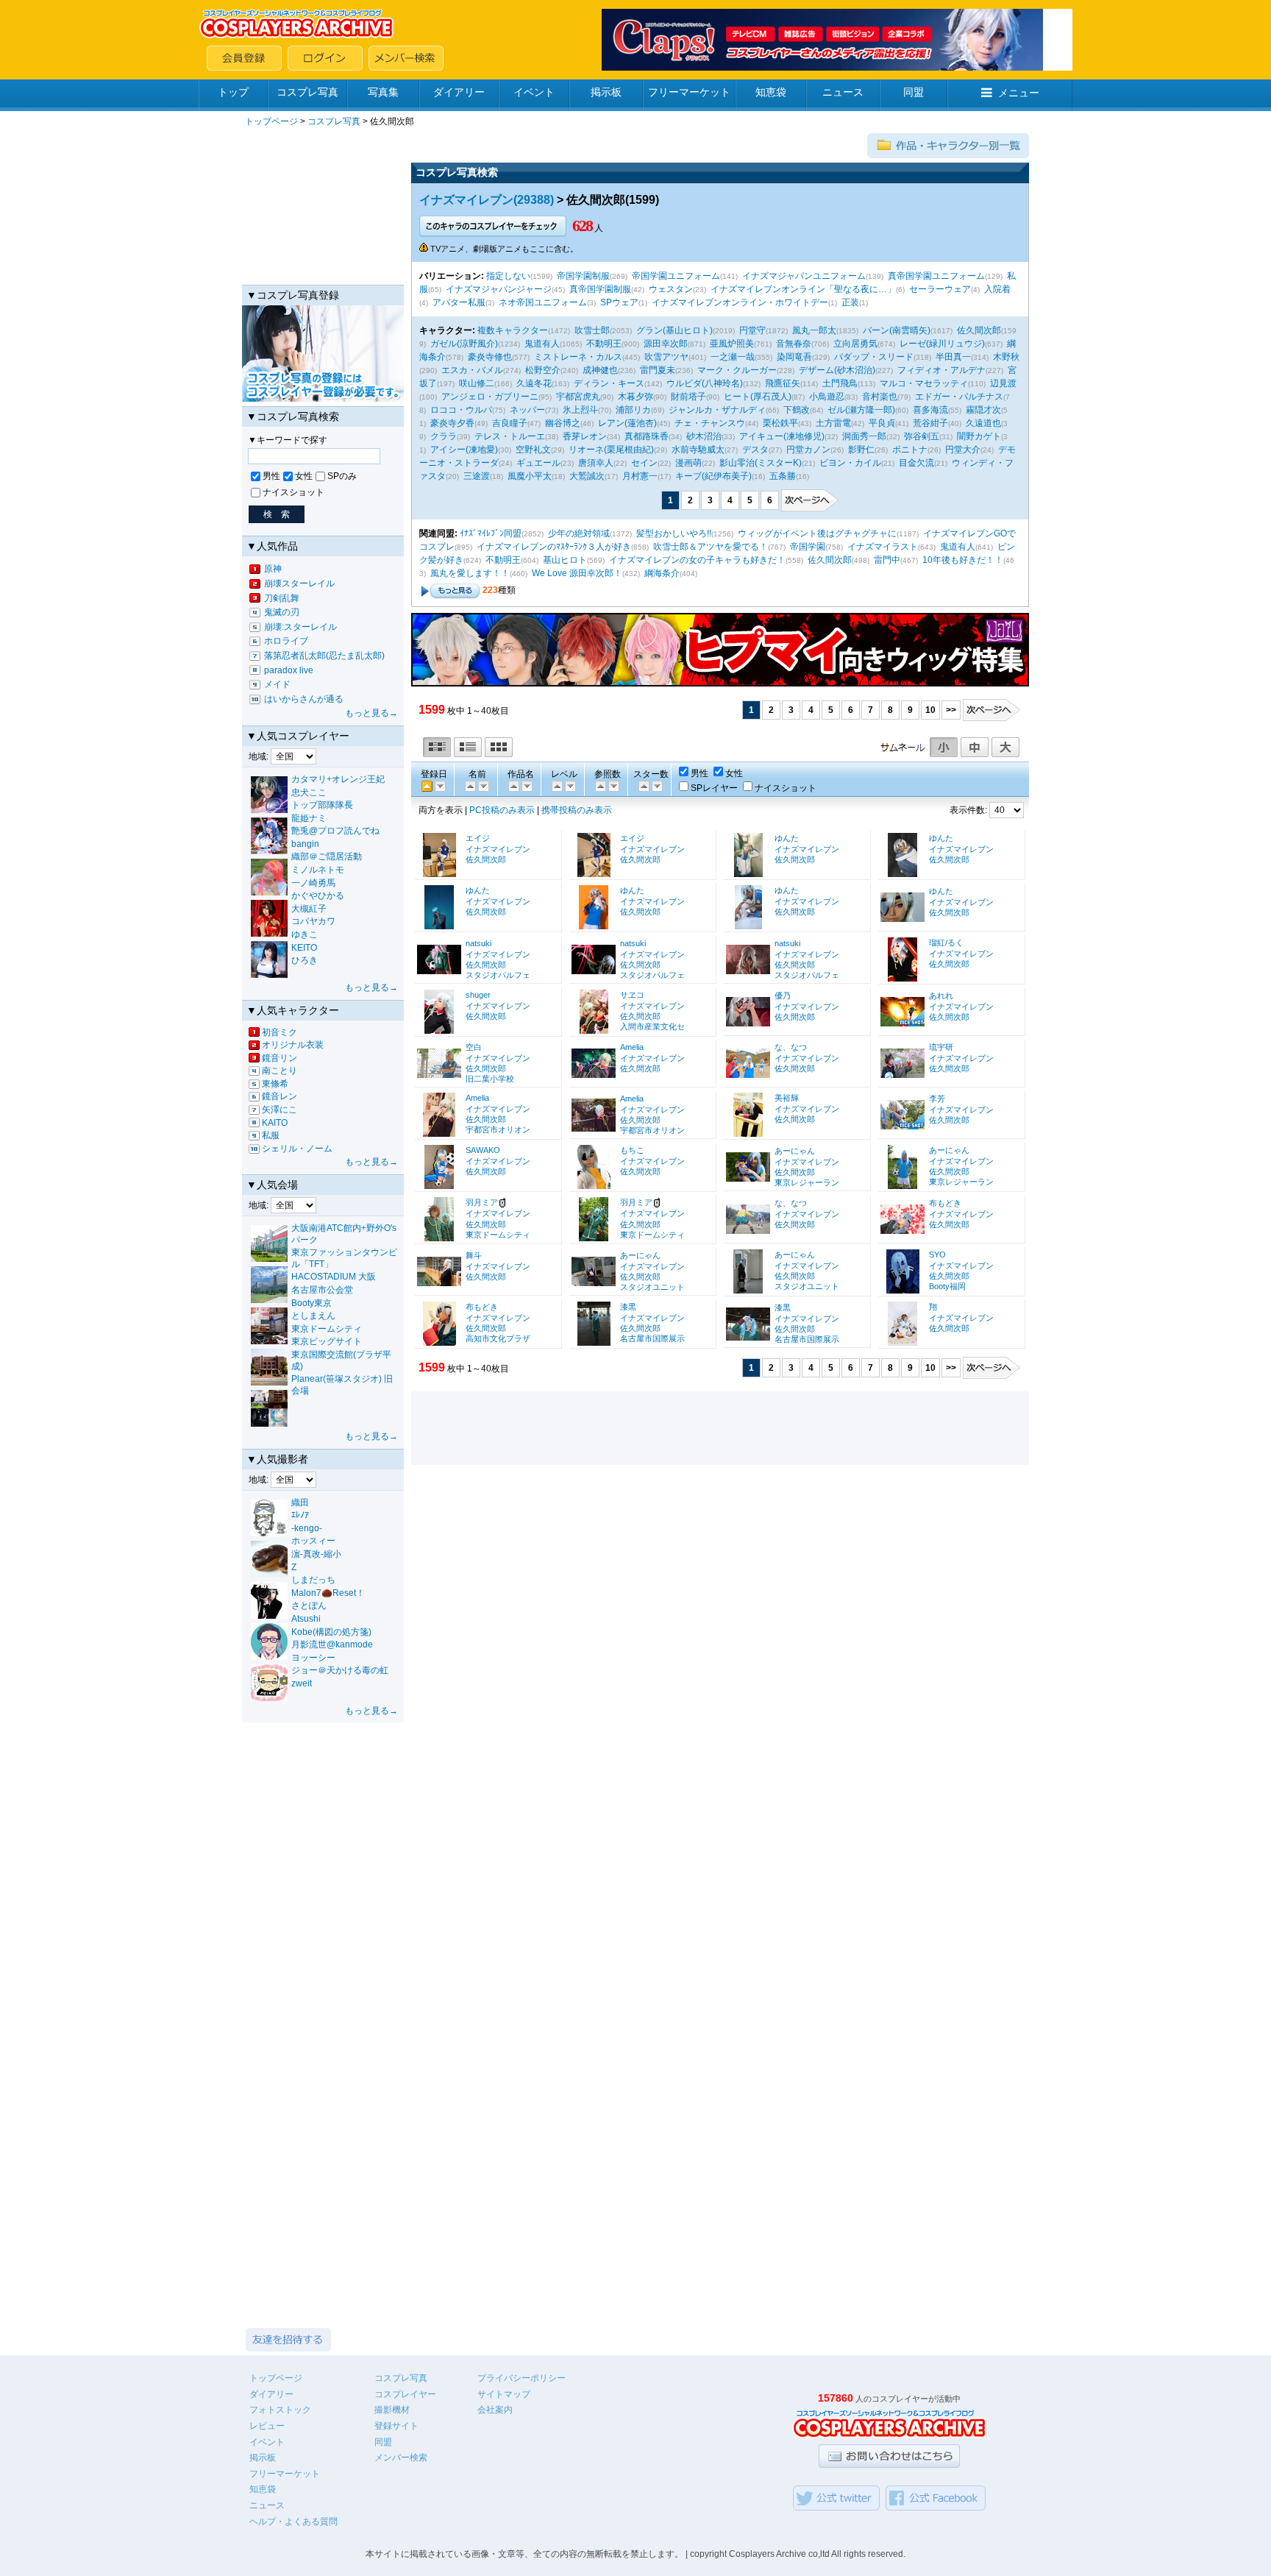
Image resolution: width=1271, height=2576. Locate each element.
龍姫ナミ (309, 818)
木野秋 (1006, 357)
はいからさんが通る (304, 699)
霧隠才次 (983, 410)
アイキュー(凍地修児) (782, 436)
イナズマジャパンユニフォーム (804, 276)
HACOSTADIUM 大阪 (334, 1277)
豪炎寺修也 (490, 357)
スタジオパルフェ (498, 975)
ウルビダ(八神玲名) (705, 383)
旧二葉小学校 (490, 1079)
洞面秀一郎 (864, 436)
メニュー (1019, 93)
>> (951, 710)
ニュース (843, 92)
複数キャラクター (513, 330)
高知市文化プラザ (498, 1338)
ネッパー (527, 410)
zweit (302, 1683)
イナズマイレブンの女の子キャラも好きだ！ (697, 560)
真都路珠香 (647, 436)
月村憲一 (640, 476)
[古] (439, 785)
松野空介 (543, 370)
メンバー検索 (401, 2458)
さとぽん (309, 1605)
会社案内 (495, 2410)
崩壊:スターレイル (300, 627)
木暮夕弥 (635, 397)
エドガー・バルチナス (959, 397)
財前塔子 (688, 397)
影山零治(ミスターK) (761, 463)
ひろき (305, 960)
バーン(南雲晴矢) (897, 330)
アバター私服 (459, 302)
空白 (474, 1047)
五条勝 (783, 476)
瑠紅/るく (946, 943)
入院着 (997, 289)
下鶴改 (797, 410)
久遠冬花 (534, 383)
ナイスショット (293, 492)
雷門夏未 (658, 370)
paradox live (289, 670)
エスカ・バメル (472, 370)
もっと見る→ (371, 713)
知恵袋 (771, 92)
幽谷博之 (563, 423)
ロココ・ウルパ (461, 410)
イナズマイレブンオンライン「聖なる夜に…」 (803, 289)
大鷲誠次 (587, 476)
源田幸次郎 (666, 344)
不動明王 (604, 344)
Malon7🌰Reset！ (328, 1593)
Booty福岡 (947, 1286)
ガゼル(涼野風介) (464, 344)
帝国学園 (808, 547)
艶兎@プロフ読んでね (335, 831)
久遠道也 (983, 423)
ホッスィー (313, 1541)
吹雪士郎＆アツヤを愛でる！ (711, 547)
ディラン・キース (609, 383)
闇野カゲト (979, 436)
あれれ (941, 996)
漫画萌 (688, 463)
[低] (569, 785)
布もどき (945, 1203)
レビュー (267, 2426)
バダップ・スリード (874, 357)
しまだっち (313, 1580)
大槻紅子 (309, 909)
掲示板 (606, 92)
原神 (273, 569)
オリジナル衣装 (293, 1045)
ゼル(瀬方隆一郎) (861, 410)
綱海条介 (662, 573)
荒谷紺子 (930, 423)
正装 (850, 302)
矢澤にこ (280, 1110)
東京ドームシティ (327, 1329)
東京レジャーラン (807, 1182)
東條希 (275, 1084)
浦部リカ (633, 410)
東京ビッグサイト (327, 1341)
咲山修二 (477, 383)
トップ (233, 92)
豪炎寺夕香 (452, 423)
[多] (599, 785)
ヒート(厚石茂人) (758, 397)
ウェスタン (671, 289)
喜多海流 (930, 410)
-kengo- (307, 1528)
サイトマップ (504, 2394)
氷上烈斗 (580, 410)
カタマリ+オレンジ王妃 (338, 779)
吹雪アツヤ (666, 357)
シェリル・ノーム (297, 1149)
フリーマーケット (689, 92)
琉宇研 (941, 1047)
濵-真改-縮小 (316, 1554)
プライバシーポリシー (521, 2378)
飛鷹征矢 (783, 383)
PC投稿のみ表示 (502, 810)
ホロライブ (286, 641)
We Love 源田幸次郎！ (577, 573)
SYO (937, 1255)
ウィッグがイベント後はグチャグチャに (817, 533)
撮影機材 (392, 2410)
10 (930, 710)
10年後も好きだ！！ (963, 560)
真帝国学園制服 (600, 289)
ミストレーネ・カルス (578, 357)
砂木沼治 (704, 436)
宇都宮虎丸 (578, 397)
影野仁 (861, 450)
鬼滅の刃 (282, 612)
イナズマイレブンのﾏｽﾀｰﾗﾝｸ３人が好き (554, 547)
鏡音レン (280, 1096)
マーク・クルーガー (737, 370)
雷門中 (887, 560)
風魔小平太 (530, 476)
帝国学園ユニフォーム (676, 276)
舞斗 (474, 1255)
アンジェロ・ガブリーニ (490, 397)
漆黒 (628, 1307)
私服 (271, 1135)
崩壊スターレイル (299, 583)
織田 (300, 1502)
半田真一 (953, 357)
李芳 (937, 1099)
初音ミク (280, 1032)
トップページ (271, 121)
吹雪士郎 (592, 330)
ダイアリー (459, 92)
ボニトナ (910, 450)
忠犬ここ (309, 792)
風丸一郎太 (814, 330)
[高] (556, 785)
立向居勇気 (855, 344)
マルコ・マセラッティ (924, 383)
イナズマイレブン (498, 849)
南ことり (280, 1071)
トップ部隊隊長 (322, 805)
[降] (469, 785)
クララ (444, 436)
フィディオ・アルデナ (941, 370)
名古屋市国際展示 (652, 1338)
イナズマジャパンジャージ (499, 289)
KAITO (275, 1123)
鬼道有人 (542, 344)
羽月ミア (482, 1202)
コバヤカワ (313, 921)
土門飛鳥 (840, 383)
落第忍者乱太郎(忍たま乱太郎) (324, 656)
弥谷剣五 (922, 436)
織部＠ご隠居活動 (327, 856)
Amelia (632, 1047)
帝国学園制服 (583, 276)
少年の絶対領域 (579, 533)
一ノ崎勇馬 (313, 883)
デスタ (755, 450)
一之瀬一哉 (733, 357)
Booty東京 (311, 1303)
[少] (613, 785)
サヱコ (632, 995)
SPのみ (342, 476)
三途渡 (477, 476)
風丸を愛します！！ (470, 573)
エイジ (478, 838)
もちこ (632, 1150)
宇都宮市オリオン (498, 1129)
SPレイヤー (714, 788)
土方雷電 (833, 423)
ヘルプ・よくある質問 (293, 2522)
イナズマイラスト (883, 547)
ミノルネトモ (318, 870)
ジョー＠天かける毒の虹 (340, 1670)
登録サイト (396, 2426)
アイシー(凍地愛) (464, 450)
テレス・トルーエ (510, 436)
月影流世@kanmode (332, 1644)
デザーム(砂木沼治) (837, 370)
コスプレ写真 (307, 92)
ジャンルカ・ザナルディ (717, 410)
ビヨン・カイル (850, 463)
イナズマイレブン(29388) (487, 200)
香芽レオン (585, 436)
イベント (534, 92)
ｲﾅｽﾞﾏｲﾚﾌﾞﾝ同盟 (491, 533)
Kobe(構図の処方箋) (331, 1632)
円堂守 (752, 330)
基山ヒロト (565, 560)
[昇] (483, 785)
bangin (305, 844)
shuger (478, 995)
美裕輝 (787, 1098)
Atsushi (306, 1619)
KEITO (304, 948)
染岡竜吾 (794, 357)
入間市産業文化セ (652, 1026)
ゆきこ (305, 934)
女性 (304, 476)
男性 (271, 476)
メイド (277, 684)
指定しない (508, 276)
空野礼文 (533, 450)
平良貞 (882, 423)
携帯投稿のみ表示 (577, 810)
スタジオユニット (652, 1287)
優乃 (783, 996)
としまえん (313, 1316)
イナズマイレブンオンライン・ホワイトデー (740, 302)
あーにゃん (795, 1151)
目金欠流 (916, 463)
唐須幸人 (596, 463)
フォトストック (280, 2410)
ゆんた (787, 838)
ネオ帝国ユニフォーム (543, 302)
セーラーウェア (940, 289)
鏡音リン (280, 1058)
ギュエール (538, 463)
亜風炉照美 (732, 344)
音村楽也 (880, 397)
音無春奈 (794, 344)
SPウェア (619, 302)
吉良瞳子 (510, 423)
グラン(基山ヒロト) (674, 330)
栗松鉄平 (780, 423)
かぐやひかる (318, 895)
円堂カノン (808, 450)
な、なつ (791, 1047)
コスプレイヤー (405, 2394)
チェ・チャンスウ (710, 423)
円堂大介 (963, 450)
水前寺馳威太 (698, 450)
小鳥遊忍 (827, 397)
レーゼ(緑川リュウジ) (942, 344)
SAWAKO (483, 1150)
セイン (644, 463)
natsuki (478, 943)
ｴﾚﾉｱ (300, 1515)
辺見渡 (1003, 383)
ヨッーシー (313, 1658)
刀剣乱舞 (282, 598)
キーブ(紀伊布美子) (713, 476)
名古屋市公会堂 (322, 1290)
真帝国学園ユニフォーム (936, 276)
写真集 (383, 92)
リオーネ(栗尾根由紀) (611, 450)
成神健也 (600, 370)
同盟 (914, 92)
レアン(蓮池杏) (627, 423)
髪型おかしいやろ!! (674, 533)
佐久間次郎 (979, 330)
